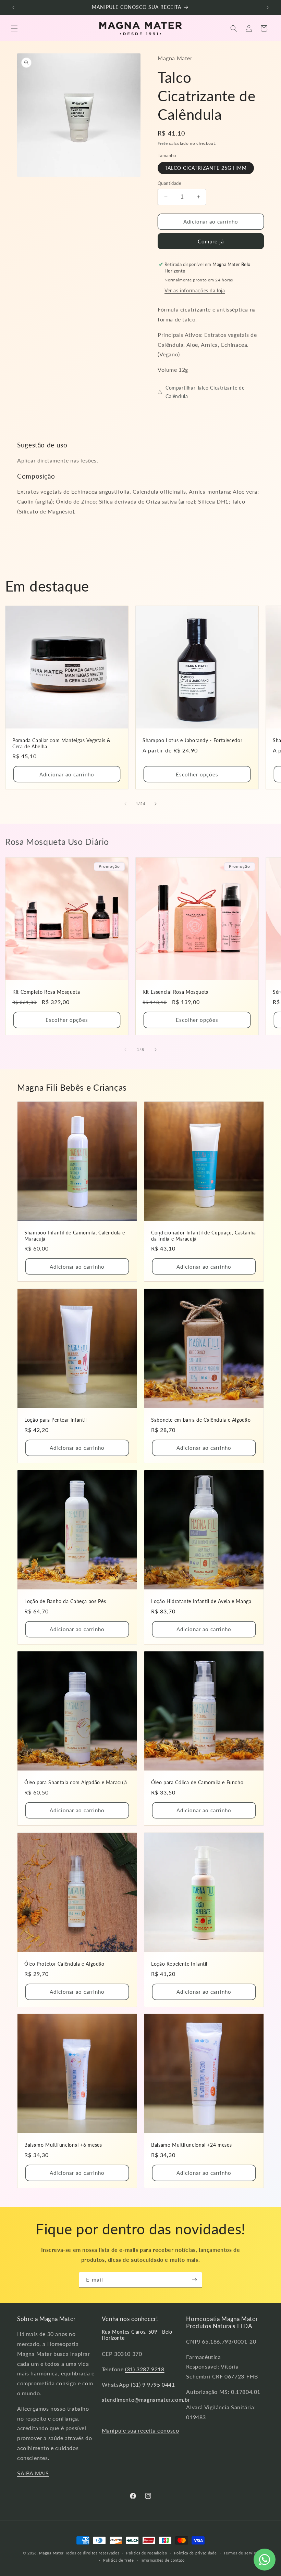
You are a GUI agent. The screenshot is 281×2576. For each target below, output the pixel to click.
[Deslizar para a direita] (156, 804)
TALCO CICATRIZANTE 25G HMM (206, 168)
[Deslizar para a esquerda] (125, 804)
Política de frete (119, 2560)
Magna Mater (51, 2553)
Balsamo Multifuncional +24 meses (191, 2145)
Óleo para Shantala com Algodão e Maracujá (76, 1782)
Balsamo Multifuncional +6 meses (63, 2145)
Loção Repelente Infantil (179, 1964)
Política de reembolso (147, 2553)
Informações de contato (162, 2560)
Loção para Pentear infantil (56, 1420)
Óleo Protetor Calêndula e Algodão (64, 1964)
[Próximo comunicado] (268, 8)
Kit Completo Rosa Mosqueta (46, 992)
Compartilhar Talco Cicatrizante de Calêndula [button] (205, 392)
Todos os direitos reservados (92, 2553)
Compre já (211, 241)
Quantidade (169, 183)
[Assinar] (194, 2280)
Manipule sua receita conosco (140, 2430)
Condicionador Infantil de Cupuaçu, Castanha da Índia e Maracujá (204, 1236)
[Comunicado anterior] (13, 8)
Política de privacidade (196, 2553)
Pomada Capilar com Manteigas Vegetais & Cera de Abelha (62, 744)
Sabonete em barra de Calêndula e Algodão (201, 1420)
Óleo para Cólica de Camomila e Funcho (197, 1782)
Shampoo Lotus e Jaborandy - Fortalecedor (192, 740)
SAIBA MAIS (33, 2473)
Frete (163, 143)
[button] (14, 28)
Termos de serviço (241, 2553)
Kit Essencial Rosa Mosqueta (176, 992)
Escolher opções (197, 774)
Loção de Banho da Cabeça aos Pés (65, 1601)
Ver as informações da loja (195, 290)
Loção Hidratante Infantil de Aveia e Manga (201, 1601)
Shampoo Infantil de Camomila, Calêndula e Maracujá (75, 1236)
